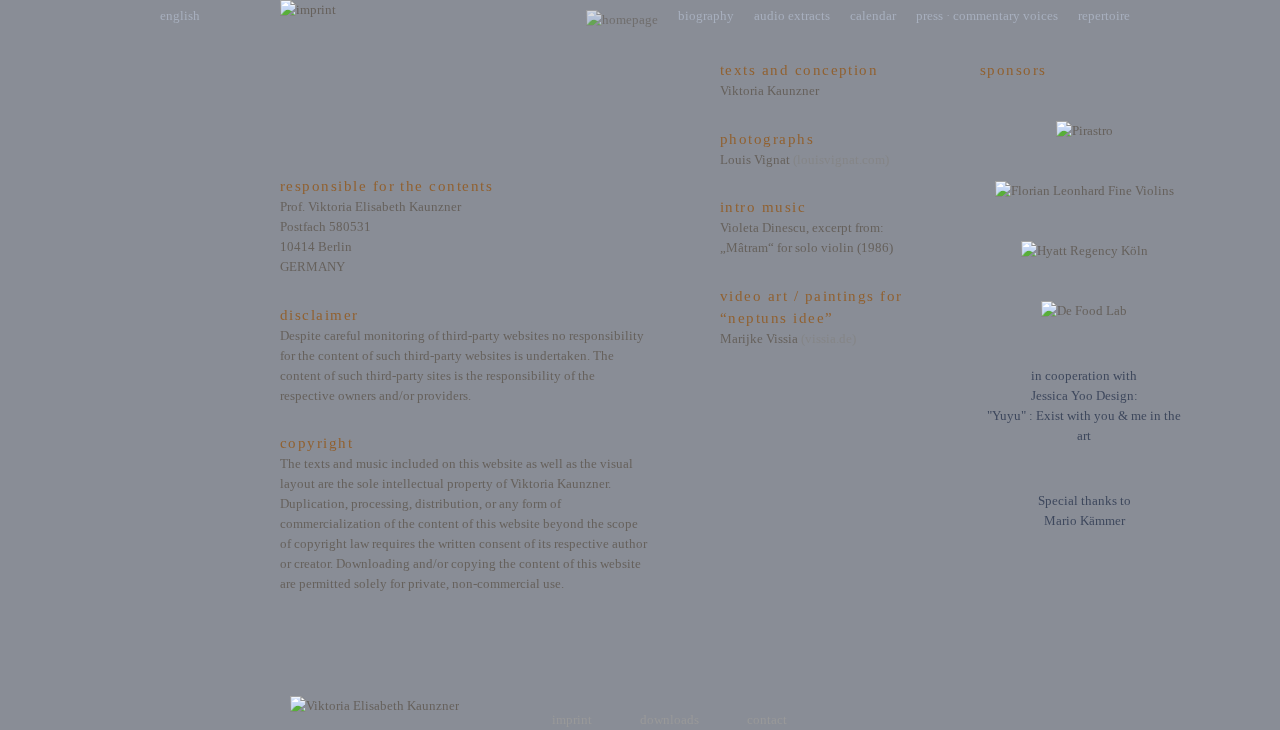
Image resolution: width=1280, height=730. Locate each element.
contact (767, 719)
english (180, 15)
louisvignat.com (841, 159)
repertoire (1104, 15)
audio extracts (792, 15)
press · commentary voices (987, 15)
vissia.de (828, 338)
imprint (572, 719)
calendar (873, 15)
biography (706, 15)
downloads (669, 719)
